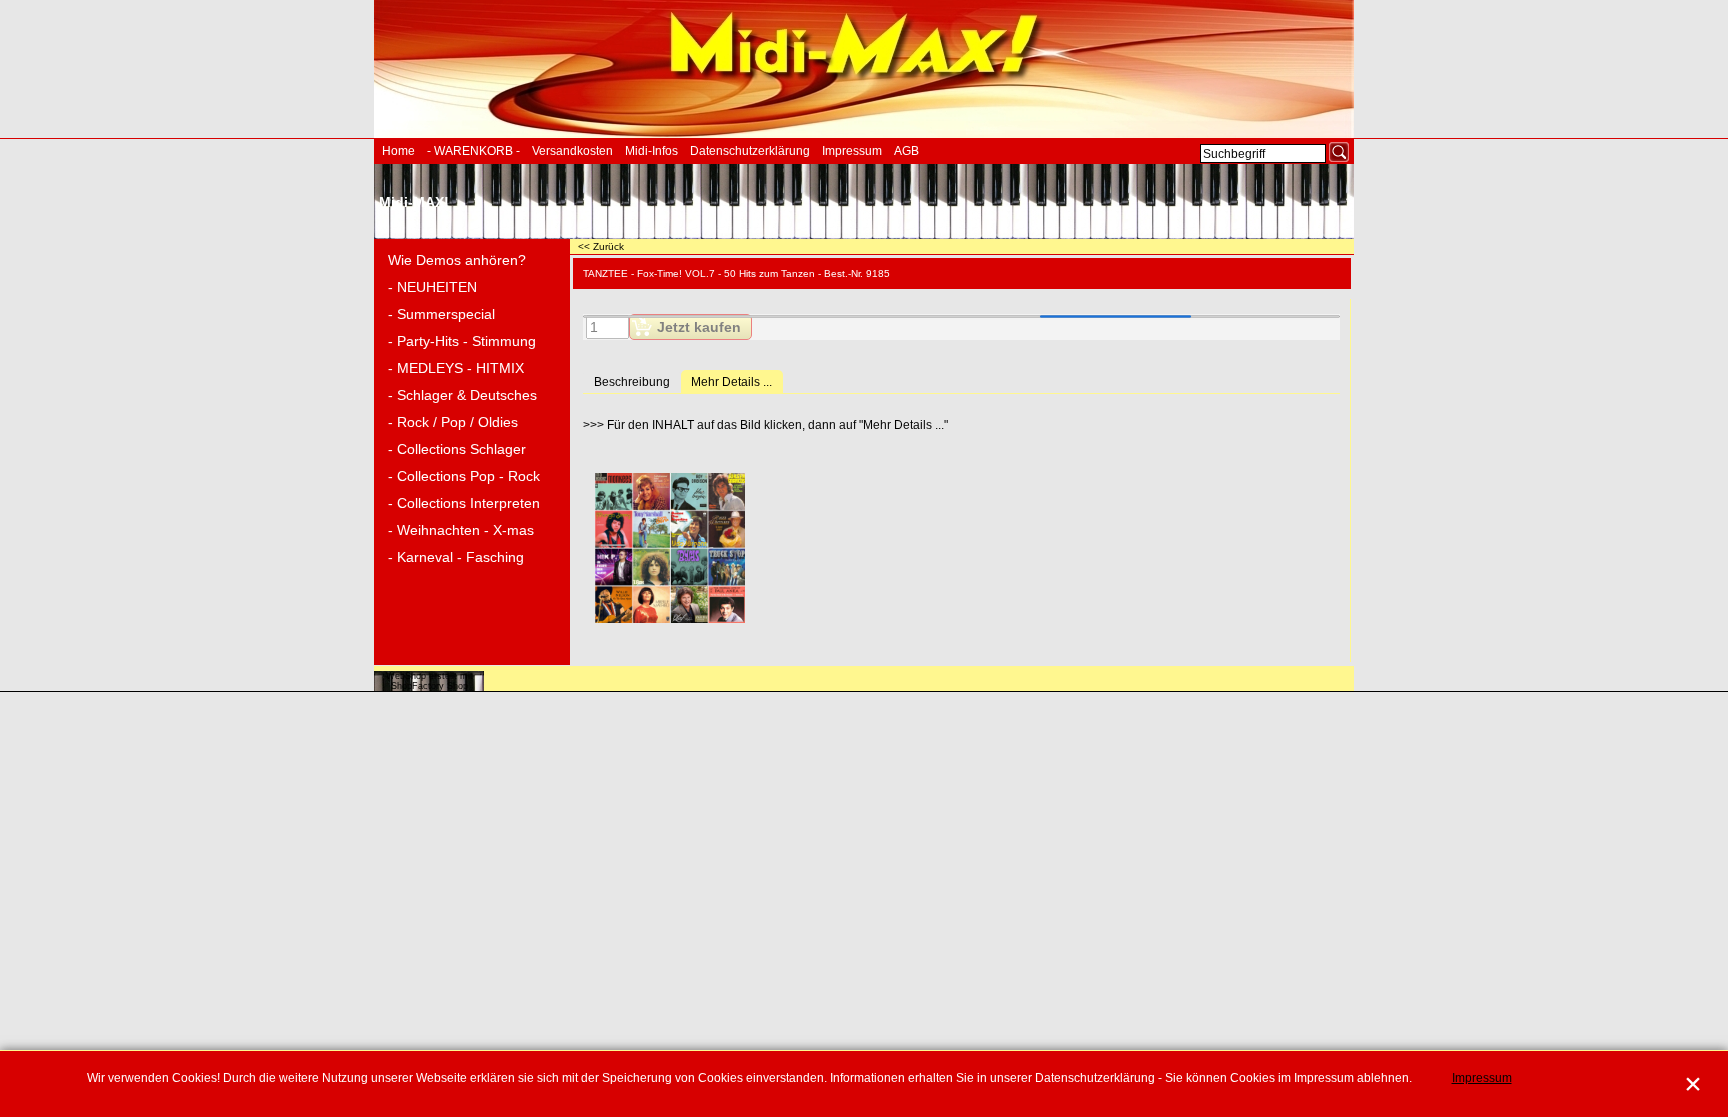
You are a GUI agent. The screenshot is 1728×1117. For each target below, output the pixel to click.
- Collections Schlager (457, 449)
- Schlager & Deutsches (462, 395)
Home (398, 151)
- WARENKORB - (473, 151)
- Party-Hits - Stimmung (462, 341)
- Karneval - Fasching (456, 557)
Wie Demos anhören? (457, 260)
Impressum (852, 151)
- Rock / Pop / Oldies (453, 422)
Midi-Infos (651, 151)
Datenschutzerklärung (750, 151)
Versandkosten (572, 151)
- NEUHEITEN (432, 287)
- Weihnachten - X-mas (461, 530)
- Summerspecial (441, 314)
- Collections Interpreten (464, 503)
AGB (906, 151)
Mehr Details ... (731, 382)
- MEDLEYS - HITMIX (456, 368)
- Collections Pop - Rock (464, 476)
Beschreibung (632, 382)
